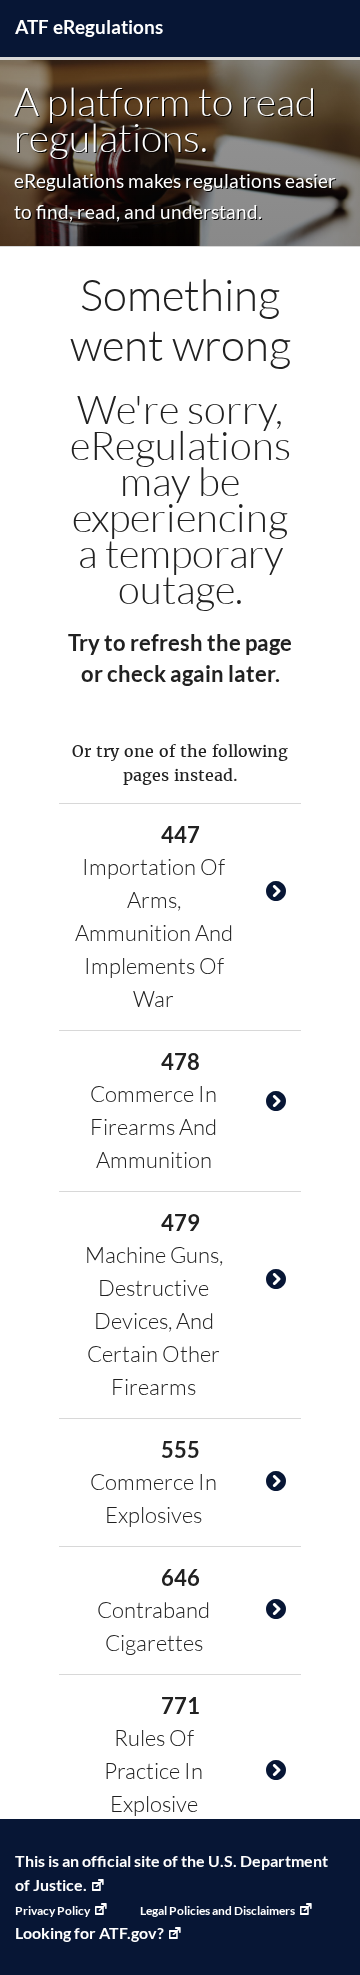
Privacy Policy (52, 1910)
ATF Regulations (89, 26)
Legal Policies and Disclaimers (217, 1910)
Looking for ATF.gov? (89, 1932)
